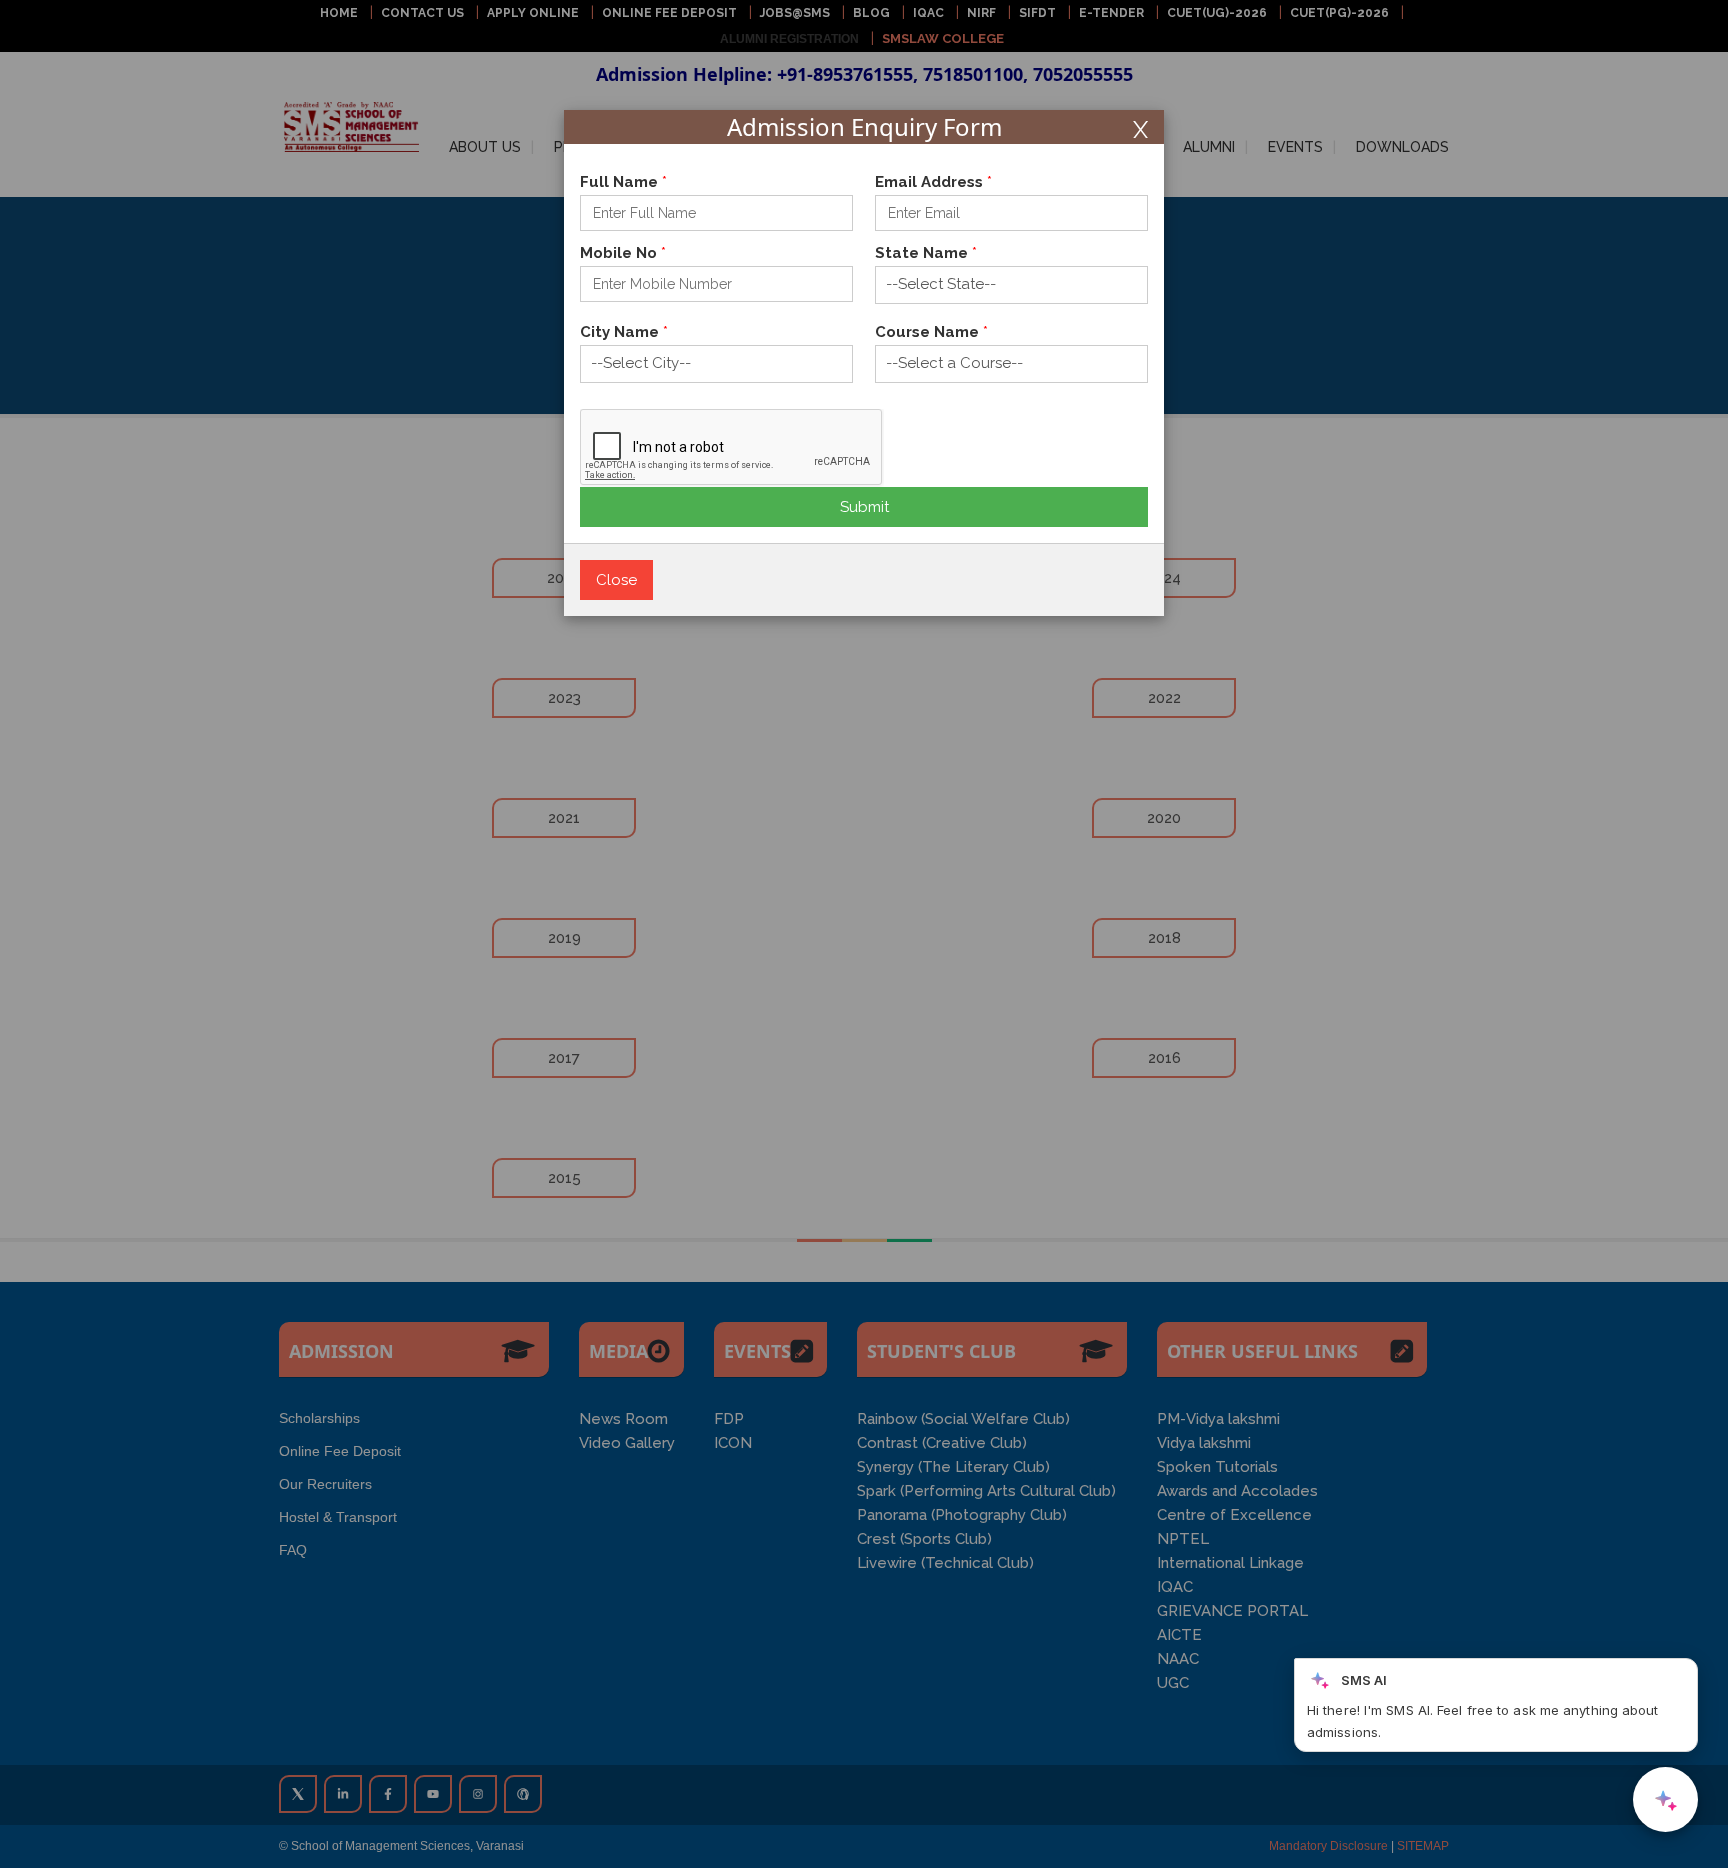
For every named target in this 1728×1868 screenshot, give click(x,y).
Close (616, 580)
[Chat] (1665, 1799)
